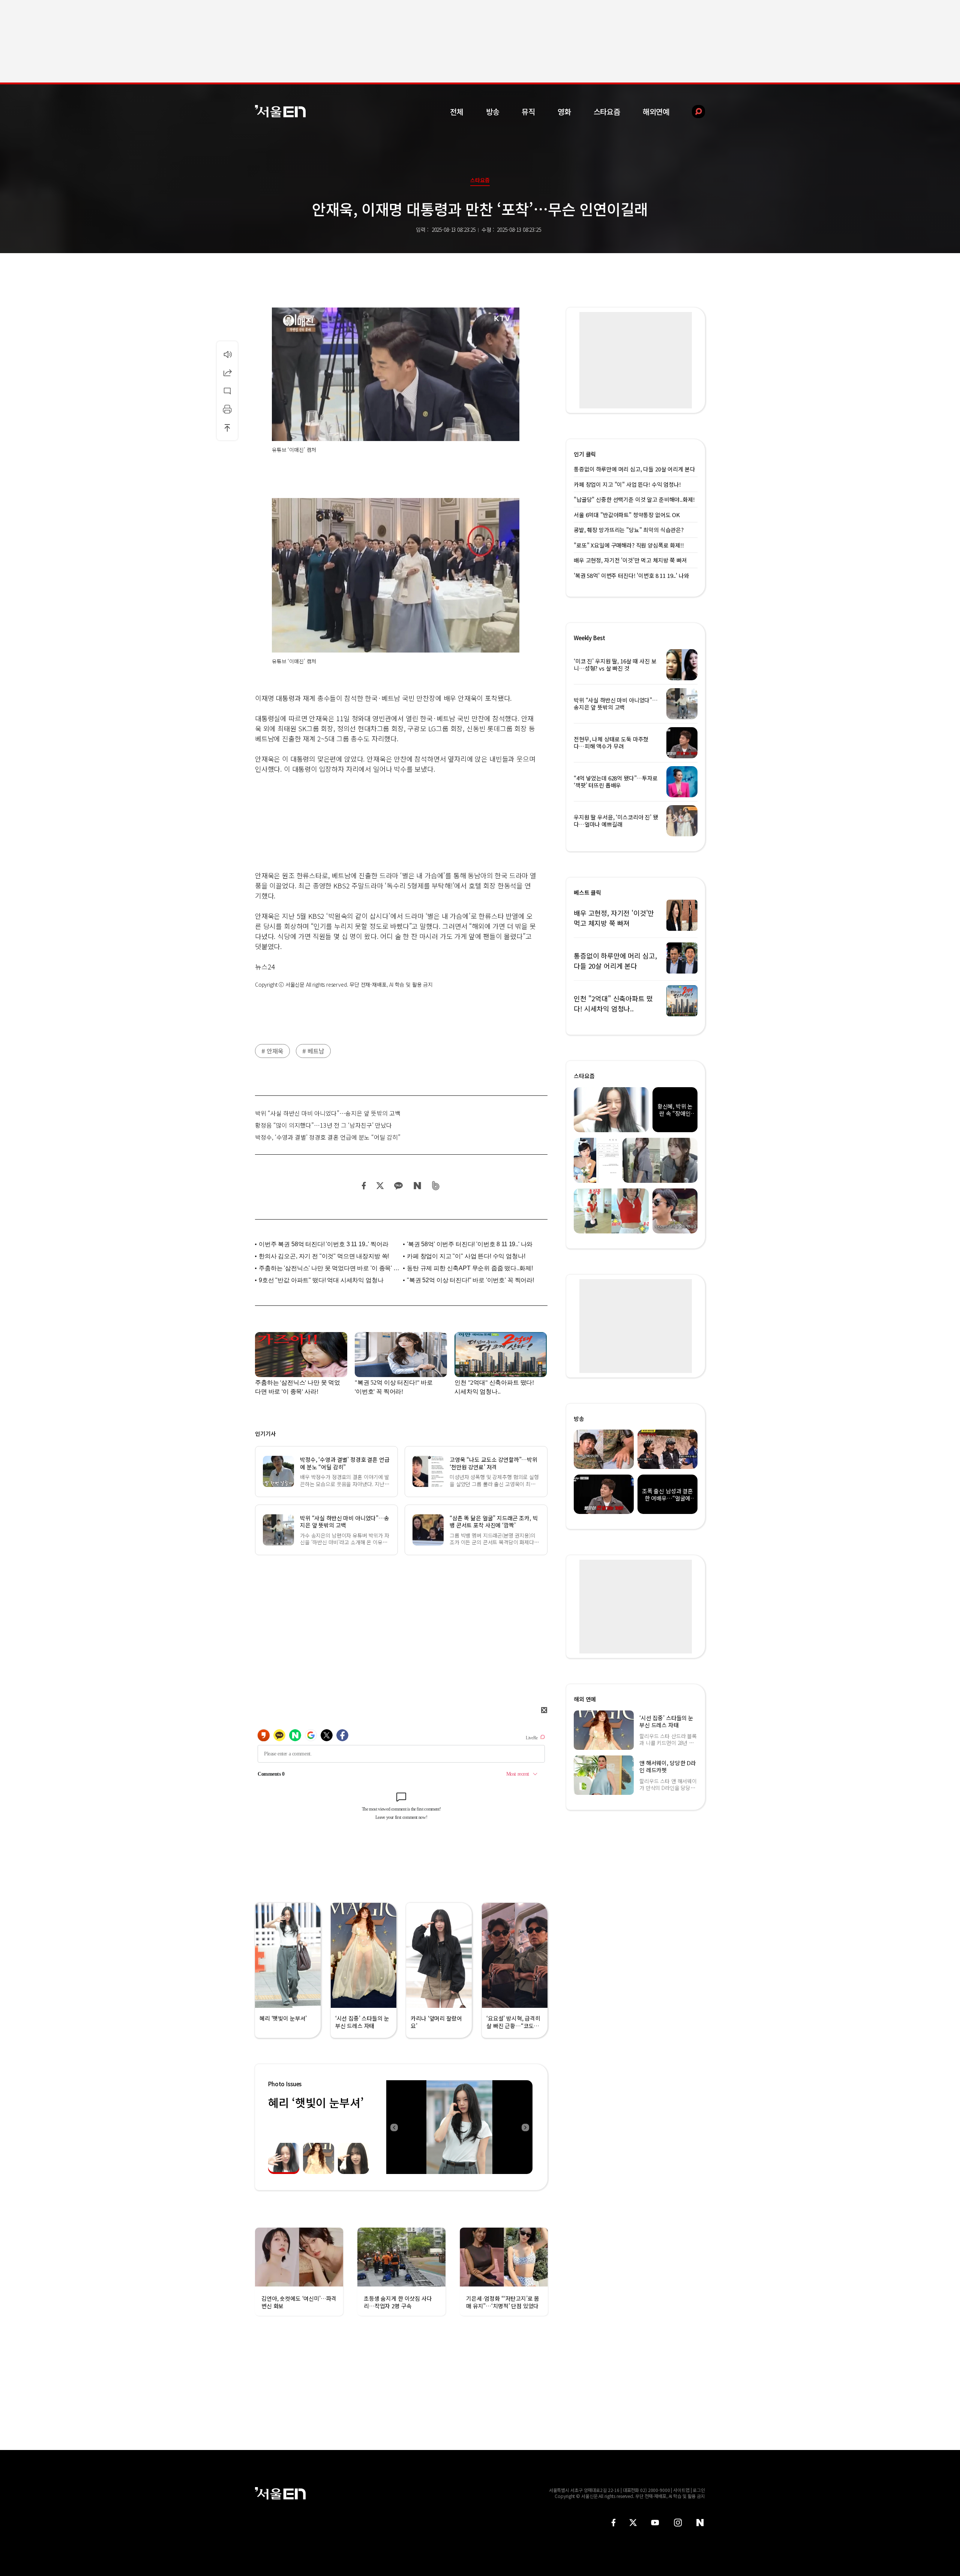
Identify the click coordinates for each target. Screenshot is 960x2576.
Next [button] (525, 2127)
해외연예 (656, 112)
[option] (459, 2127)
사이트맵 (681, 2490)
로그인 (699, 2490)
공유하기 (227, 372)
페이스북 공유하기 (364, 1186)
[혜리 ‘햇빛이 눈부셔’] (459, 2127)
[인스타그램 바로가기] (678, 2523)
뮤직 (528, 112)
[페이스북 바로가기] (613, 2523)
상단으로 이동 (227, 428)
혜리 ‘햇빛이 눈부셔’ (316, 2102)
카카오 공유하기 (398, 1186)
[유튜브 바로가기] (655, 2523)
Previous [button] (394, 2127)
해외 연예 (585, 1699)
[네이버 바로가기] (700, 2523)
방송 (493, 112)
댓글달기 (227, 391)
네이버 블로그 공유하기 (417, 1186)
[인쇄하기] (227, 409)
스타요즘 (607, 112)
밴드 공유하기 (436, 1186)
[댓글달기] (227, 391)
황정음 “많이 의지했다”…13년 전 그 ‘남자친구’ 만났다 (323, 1125)
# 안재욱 (272, 1051)
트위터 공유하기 (380, 1186)
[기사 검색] (693, 112)
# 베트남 (313, 1051)
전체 (457, 112)
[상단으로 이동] (227, 428)
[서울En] (280, 111)
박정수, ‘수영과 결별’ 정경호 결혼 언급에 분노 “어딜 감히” (328, 1137)
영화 (564, 112)
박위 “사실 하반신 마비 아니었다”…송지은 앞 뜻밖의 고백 (328, 1113)
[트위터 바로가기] (633, 2523)
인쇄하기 (227, 409)
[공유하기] (227, 372)
